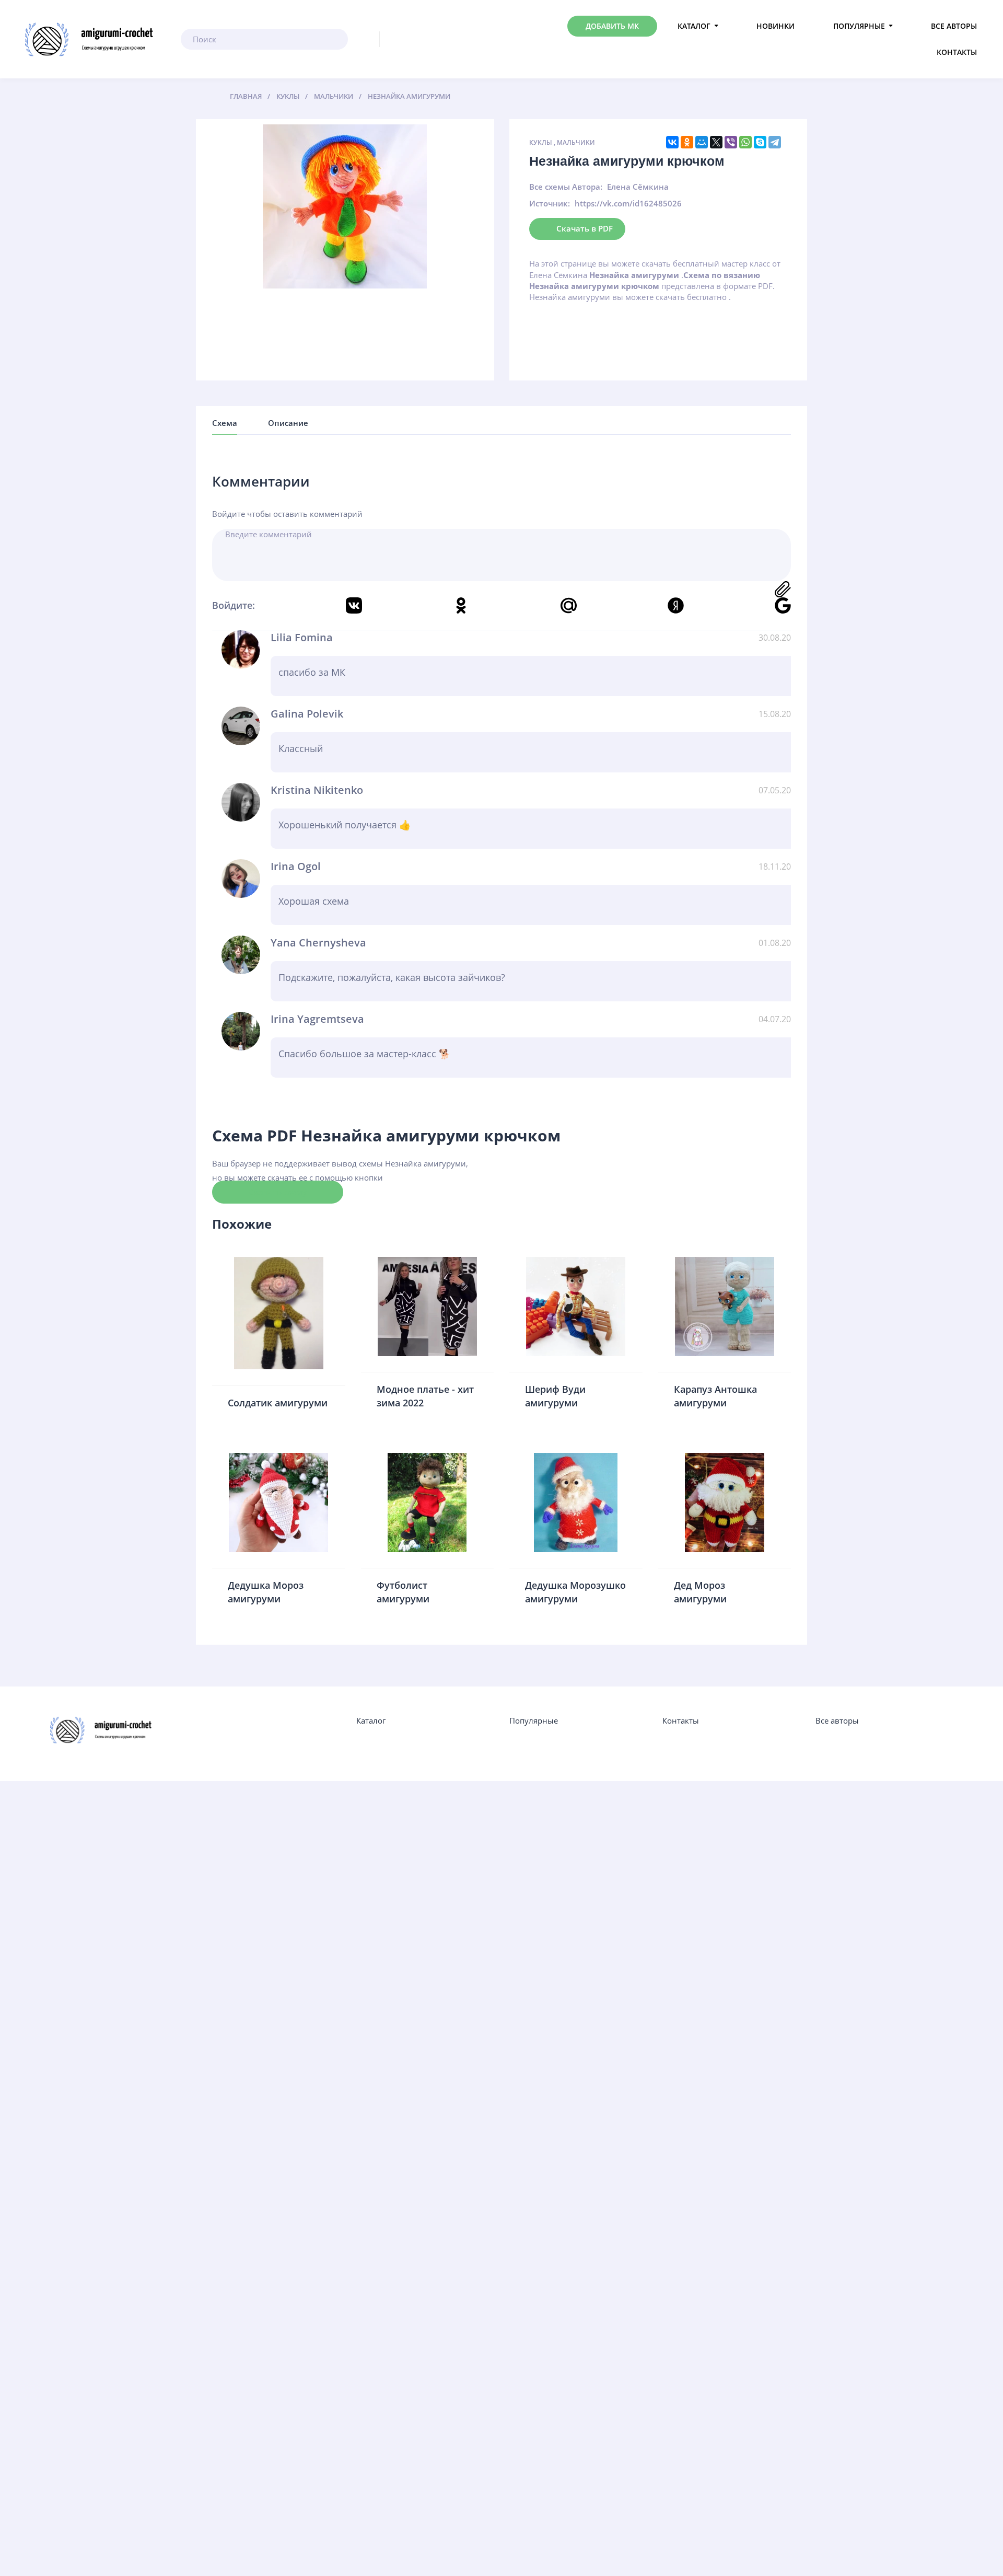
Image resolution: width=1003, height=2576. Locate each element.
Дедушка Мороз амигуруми (266, 1592)
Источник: (550, 203)
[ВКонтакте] (672, 142)
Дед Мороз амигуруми (700, 1592)
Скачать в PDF (585, 228)
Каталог (694, 26)
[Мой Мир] (702, 142)
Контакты (957, 52)
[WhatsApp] (745, 142)
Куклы (541, 142)
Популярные (859, 26)
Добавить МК (612, 26)
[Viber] (731, 142)
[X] (716, 142)
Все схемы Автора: (566, 187)
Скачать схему (278, 1192)
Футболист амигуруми (403, 1592)
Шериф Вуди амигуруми (555, 1396)
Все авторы (954, 26)
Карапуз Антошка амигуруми (715, 1396)
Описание (288, 423)
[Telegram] (775, 142)
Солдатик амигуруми (278, 1403)
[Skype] (760, 142)
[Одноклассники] (687, 142)
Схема (225, 423)
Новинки (775, 26)
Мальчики (576, 142)
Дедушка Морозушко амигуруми (575, 1592)
